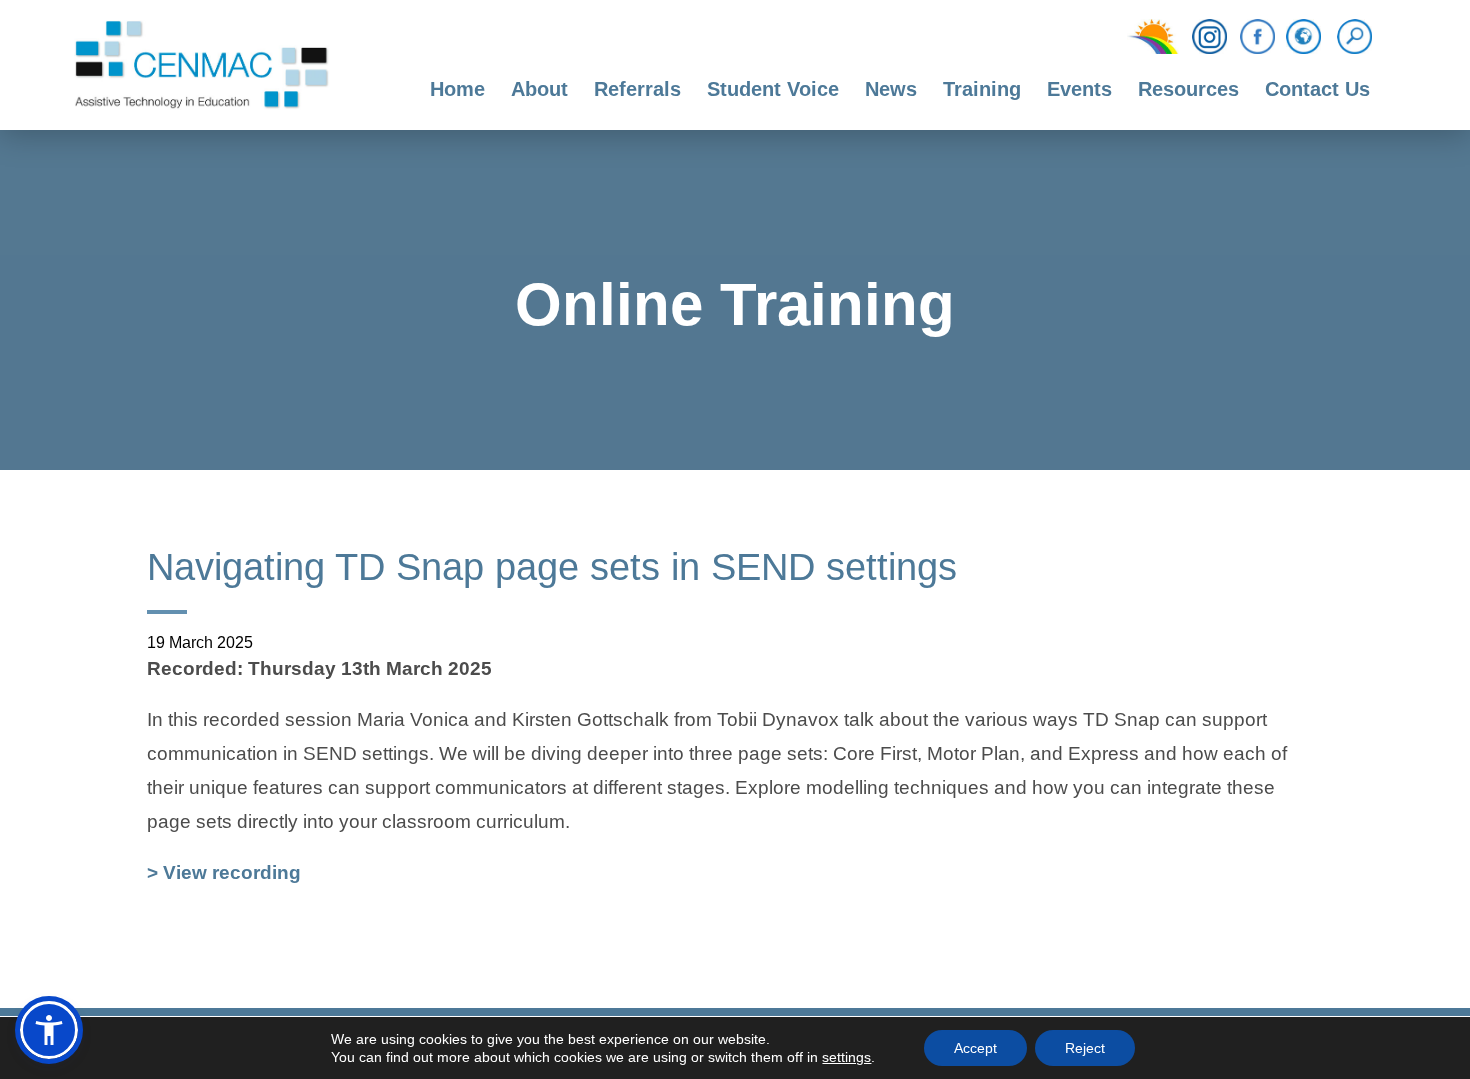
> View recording (224, 875)
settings (846, 1057)
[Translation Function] (1303, 38)
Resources (1188, 89)
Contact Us (1317, 89)
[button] (49, 1030)
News (891, 89)
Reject (1085, 1048)
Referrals (637, 89)
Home (457, 89)
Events (1079, 89)
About (539, 89)
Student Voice (773, 89)
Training (982, 89)
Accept (975, 1048)
